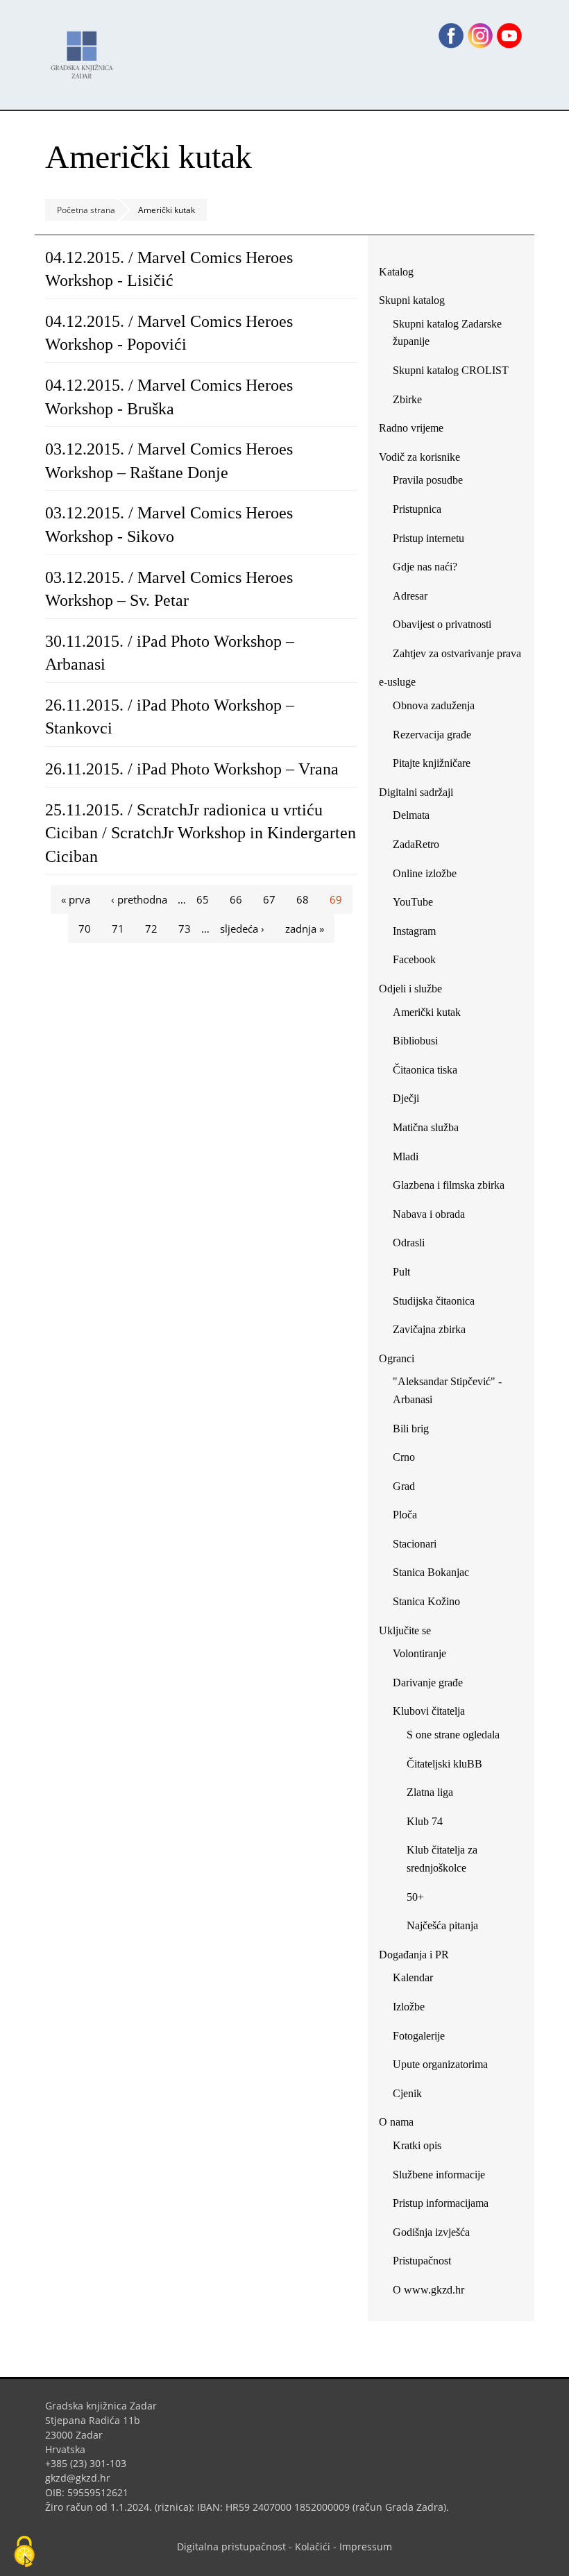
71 (118, 929)
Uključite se (405, 1630)
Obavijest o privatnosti (442, 624)
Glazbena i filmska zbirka (449, 1185)
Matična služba (426, 1127)
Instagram (419, 934)
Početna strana (86, 210)
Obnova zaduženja (434, 705)
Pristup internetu (428, 538)
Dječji (406, 1098)
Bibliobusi (415, 1041)
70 (85, 929)
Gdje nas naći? (425, 567)
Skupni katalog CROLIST (456, 373)
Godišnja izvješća (431, 2232)
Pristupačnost (422, 2261)
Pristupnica (417, 509)
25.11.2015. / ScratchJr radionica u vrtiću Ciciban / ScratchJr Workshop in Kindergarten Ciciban (201, 833)
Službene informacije (439, 2175)
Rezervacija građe (432, 735)
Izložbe (409, 2007)
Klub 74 (425, 1821)
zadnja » (305, 929)
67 (269, 899)
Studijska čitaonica (434, 1301)
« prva (76, 899)
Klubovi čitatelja (429, 1711)
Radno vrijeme (411, 428)
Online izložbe (425, 873)
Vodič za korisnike (419, 457)
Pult (401, 1272)
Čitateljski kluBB (444, 1764)
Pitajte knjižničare (437, 766)
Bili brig (411, 1429)
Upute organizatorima (440, 2064)
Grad (404, 1486)
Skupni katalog (412, 300)
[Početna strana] (85, 48)
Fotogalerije (419, 2036)
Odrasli (409, 1243)
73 (185, 929)
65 (203, 899)
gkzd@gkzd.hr (83, 2478)
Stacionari (415, 1544)
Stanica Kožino (426, 1601)
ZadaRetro (416, 844)
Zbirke (413, 402)
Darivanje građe (428, 1683)
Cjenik (407, 2093)
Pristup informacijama (441, 2203)
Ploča (405, 1515)
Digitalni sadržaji (416, 792)
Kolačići (313, 2547)
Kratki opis (417, 2145)
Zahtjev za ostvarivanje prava (457, 653)
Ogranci (397, 1358)
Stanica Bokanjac (431, 1572)
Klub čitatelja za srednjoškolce (442, 1859)
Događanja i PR (414, 1955)
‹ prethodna (139, 899)
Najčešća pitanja (442, 1925)
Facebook (419, 962)
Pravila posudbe (428, 480)
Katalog (401, 274)
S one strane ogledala (453, 1735)
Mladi (406, 1156)
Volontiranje (419, 1653)
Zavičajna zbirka (429, 1329)
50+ (415, 1897)
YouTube (418, 905)
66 (236, 899)
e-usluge (397, 682)
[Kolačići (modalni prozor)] (24, 2552)
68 (303, 899)
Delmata (416, 818)
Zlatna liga (430, 1792)
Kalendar (413, 1977)
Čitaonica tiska (425, 1070)
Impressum (366, 2547)
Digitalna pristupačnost (231, 2547)
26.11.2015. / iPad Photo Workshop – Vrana (192, 769)
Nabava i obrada (429, 1214)
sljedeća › (242, 929)
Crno (404, 1457)
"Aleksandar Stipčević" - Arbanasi (447, 1390)
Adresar (410, 596)
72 (151, 929)
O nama (396, 2122)
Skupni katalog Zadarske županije (447, 333)
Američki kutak (427, 1012)
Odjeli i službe (410, 989)
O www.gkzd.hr (428, 2290)
